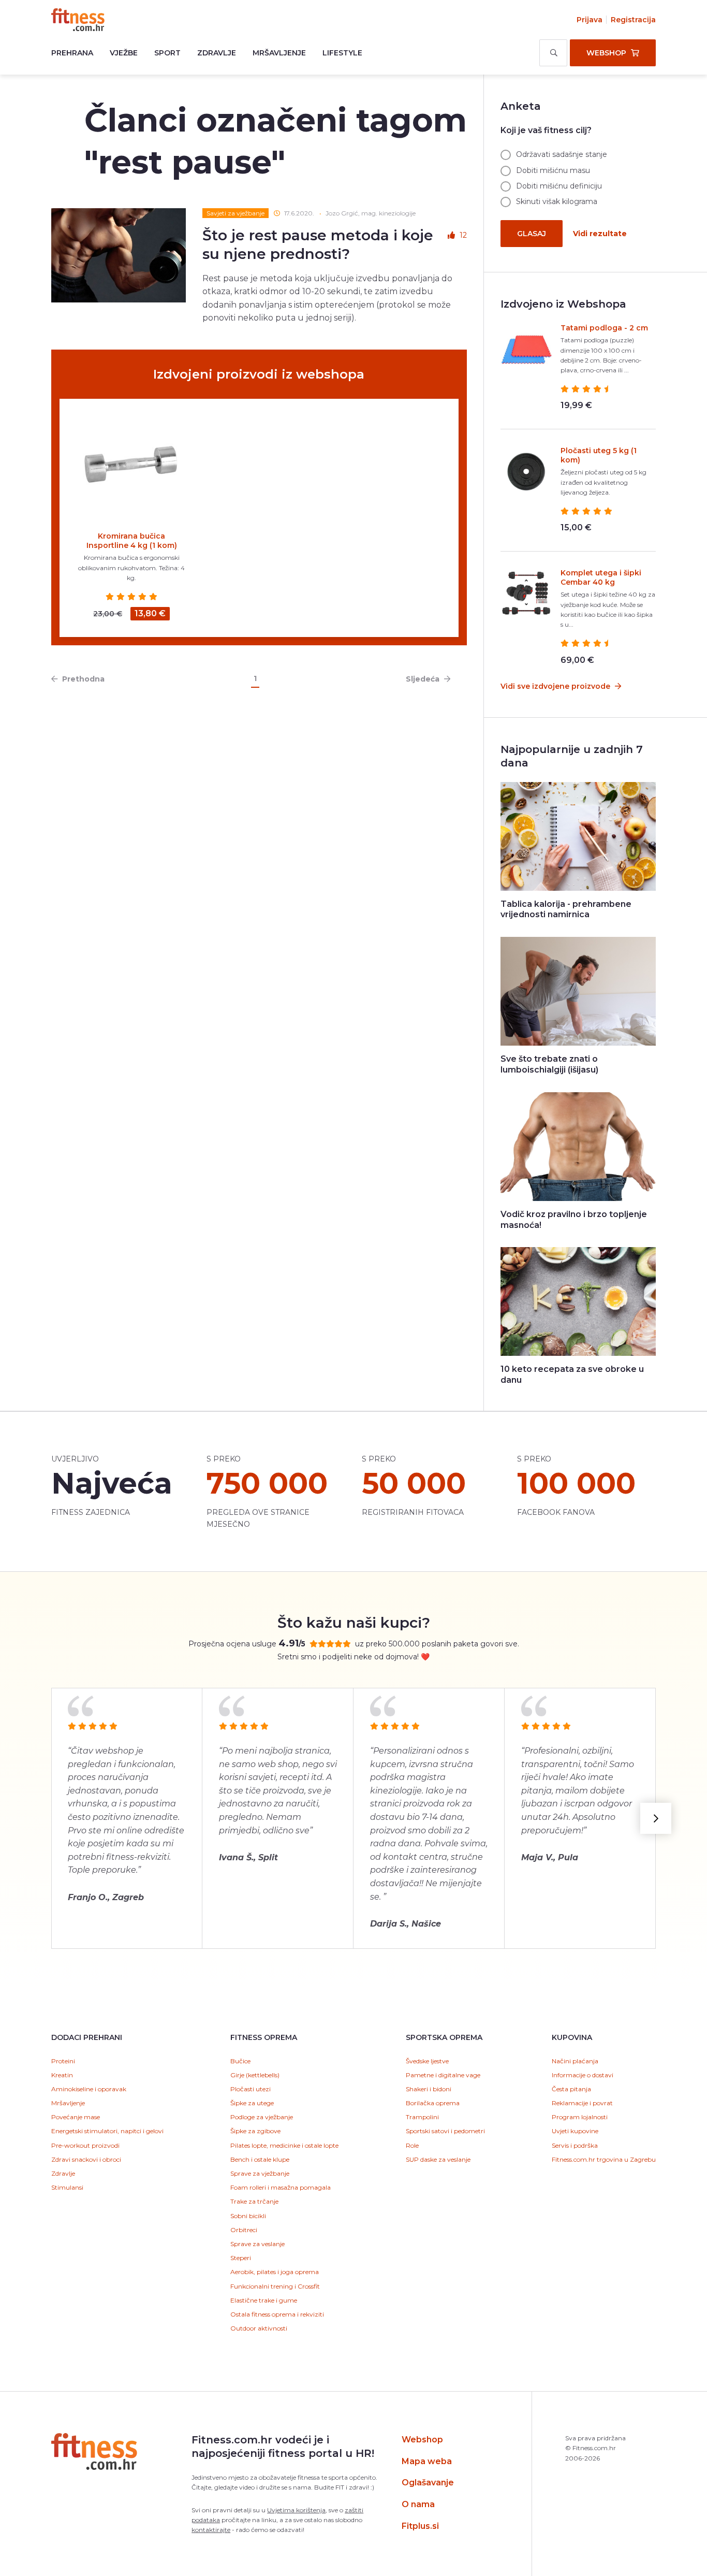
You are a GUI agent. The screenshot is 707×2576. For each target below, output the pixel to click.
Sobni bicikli (248, 2216)
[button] (656, 1818)
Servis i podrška (575, 2145)
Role (412, 2145)
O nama (418, 2504)
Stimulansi (67, 2187)
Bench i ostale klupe (260, 2159)
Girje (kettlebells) (255, 2075)
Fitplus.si (420, 2526)
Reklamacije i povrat (582, 2103)
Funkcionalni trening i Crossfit (275, 2286)
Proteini (63, 2061)
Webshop (422, 2440)
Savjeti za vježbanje (235, 213)
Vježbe (124, 53)
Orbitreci (244, 2230)
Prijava (590, 20)
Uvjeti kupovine (575, 2131)
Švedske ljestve (427, 2061)
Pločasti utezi (251, 2089)
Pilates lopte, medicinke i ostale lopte (284, 2145)
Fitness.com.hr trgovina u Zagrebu (604, 2159)
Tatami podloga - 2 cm (604, 328)
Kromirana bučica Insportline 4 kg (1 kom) (132, 541)
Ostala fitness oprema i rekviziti (277, 2314)
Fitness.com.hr (78, 20)
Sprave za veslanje (257, 2244)
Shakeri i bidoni (429, 2089)
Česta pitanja (571, 2089)
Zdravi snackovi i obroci (86, 2159)
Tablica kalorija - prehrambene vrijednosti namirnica (566, 909)
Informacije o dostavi (583, 2075)
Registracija (633, 20)
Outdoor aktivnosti (259, 2328)
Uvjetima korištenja (296, 2510)
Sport (167, 53)
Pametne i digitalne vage (443, 2075)
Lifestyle (342, 53)
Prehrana (72, 53)
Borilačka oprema (433, 2103)
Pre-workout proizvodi (85, 2145)
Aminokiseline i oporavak (89, 2089)
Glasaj (532, 234)
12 (463, 235)
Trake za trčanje (254, 2201)
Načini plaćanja (575, 2061)
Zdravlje (217, 53)
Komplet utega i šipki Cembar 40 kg (601, 577)
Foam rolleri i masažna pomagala (281, 2187)
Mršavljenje (279, 53)
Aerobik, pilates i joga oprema (275, 2272)
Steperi (241, 2258)
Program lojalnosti (580, 2117)
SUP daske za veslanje (438, 2159)
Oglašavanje (428, 2483)
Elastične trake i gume (264, 2300)
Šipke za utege (252, 2103)
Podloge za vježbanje (262, 2117)
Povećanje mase (76, 2117)
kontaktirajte (211, 2530)
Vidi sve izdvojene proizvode (556, 686)
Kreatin (62, 2075)
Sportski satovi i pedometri (445, 2131)
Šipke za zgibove (255, 2131)
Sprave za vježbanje (260, 2173)
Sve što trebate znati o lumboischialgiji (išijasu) (549, 1064)
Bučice (240, 2061)
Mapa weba (427, 2461)
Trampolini (422, 2117)
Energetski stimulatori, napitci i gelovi (107, 2131)
